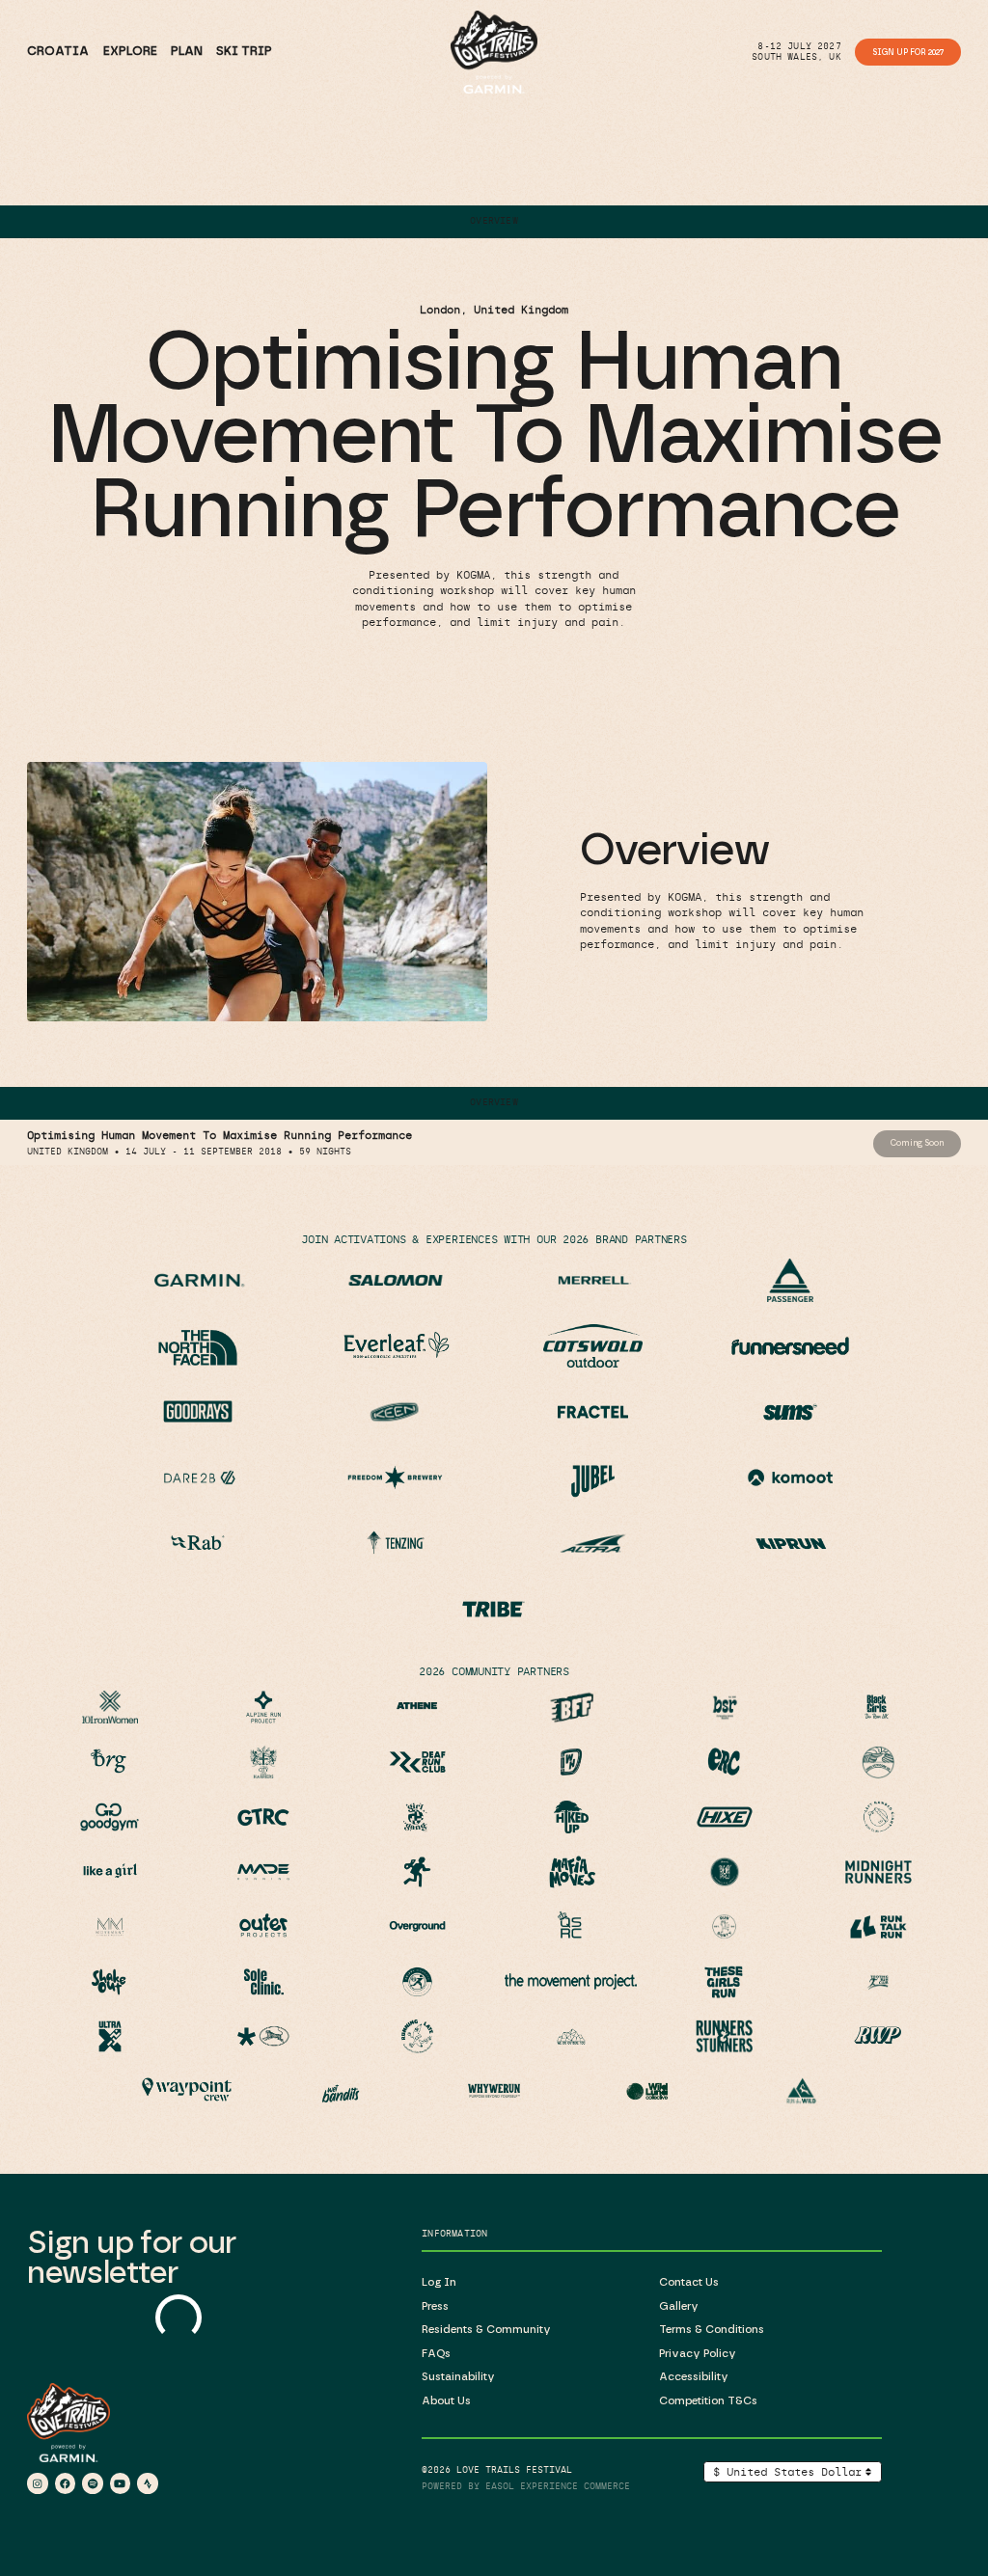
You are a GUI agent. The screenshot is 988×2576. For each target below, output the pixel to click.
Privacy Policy (698, 2354)
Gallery (679, 2306)
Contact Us (689, 2282)
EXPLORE (130, 52)
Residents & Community (486, 2330)
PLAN (187, 52)
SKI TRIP (244, 52)
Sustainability (458, 2377)
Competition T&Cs (708, 2401)
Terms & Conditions (712, 2330)
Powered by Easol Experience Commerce (526, 2486)
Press (435, 2306)
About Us (446, 2401)
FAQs (436, 2354)
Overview (494, 221)
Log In (439, 2282)
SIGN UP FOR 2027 (908, 53)
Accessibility (694, 2377)
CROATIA (58, 52)
